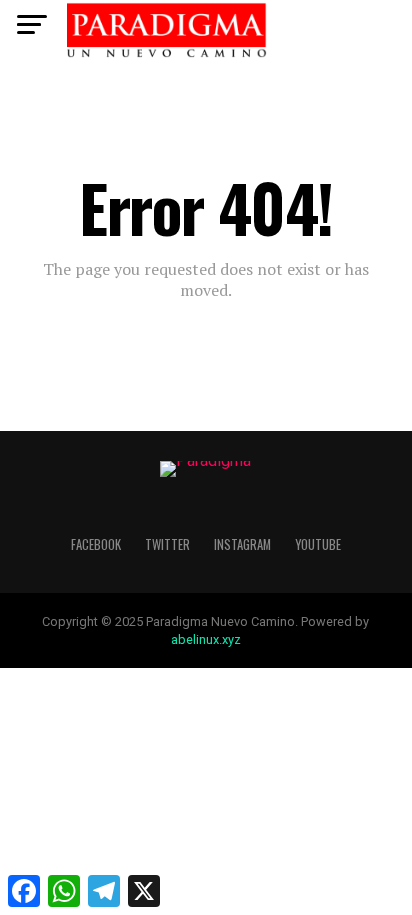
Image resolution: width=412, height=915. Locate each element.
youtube (318, 544)
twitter (167, 544)
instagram (242, 544)
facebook (96, 544)
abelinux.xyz (206, 639)
